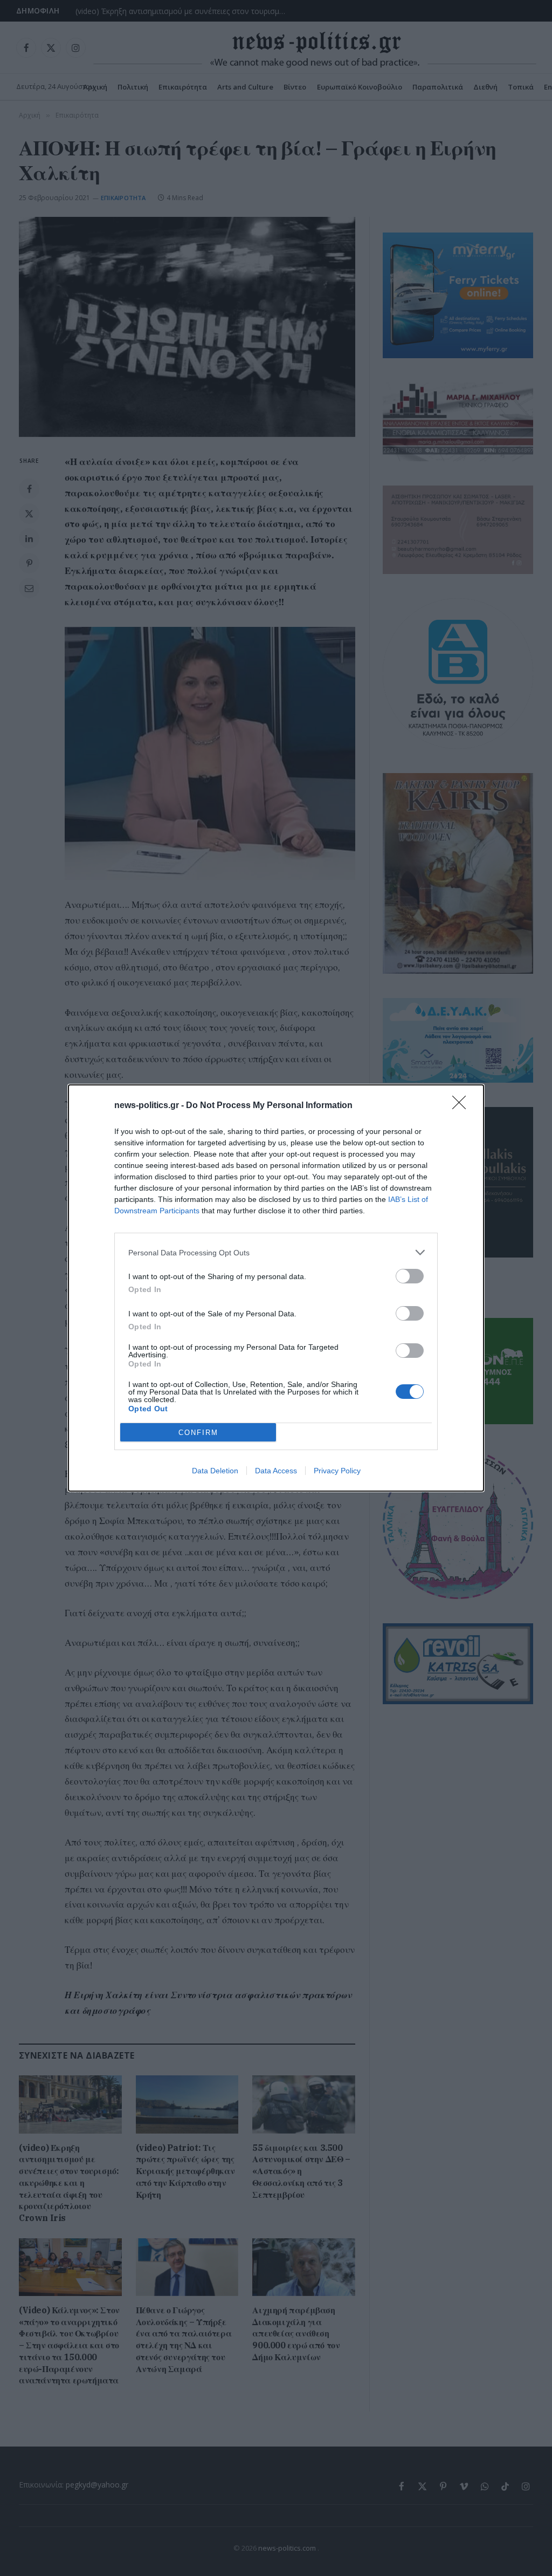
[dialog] (276, 1288)
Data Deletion (215, 1471)
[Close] (463, 1106)
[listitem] (276, 1252)
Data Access (276, 1471)
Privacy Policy (337, 1471)
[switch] (410, 1276)
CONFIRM (198, 1433)
